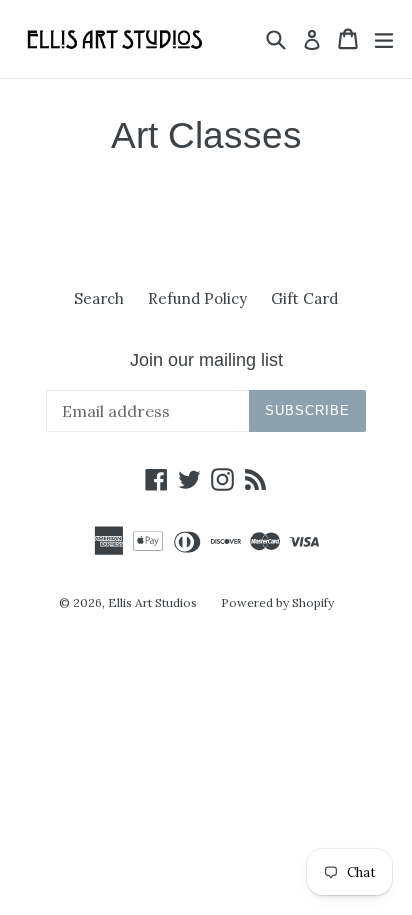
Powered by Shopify (277, 602)
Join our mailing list (206, 360)
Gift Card (304, 298)
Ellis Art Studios (152, 602)
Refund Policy (197, 298)
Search (99, 298)
